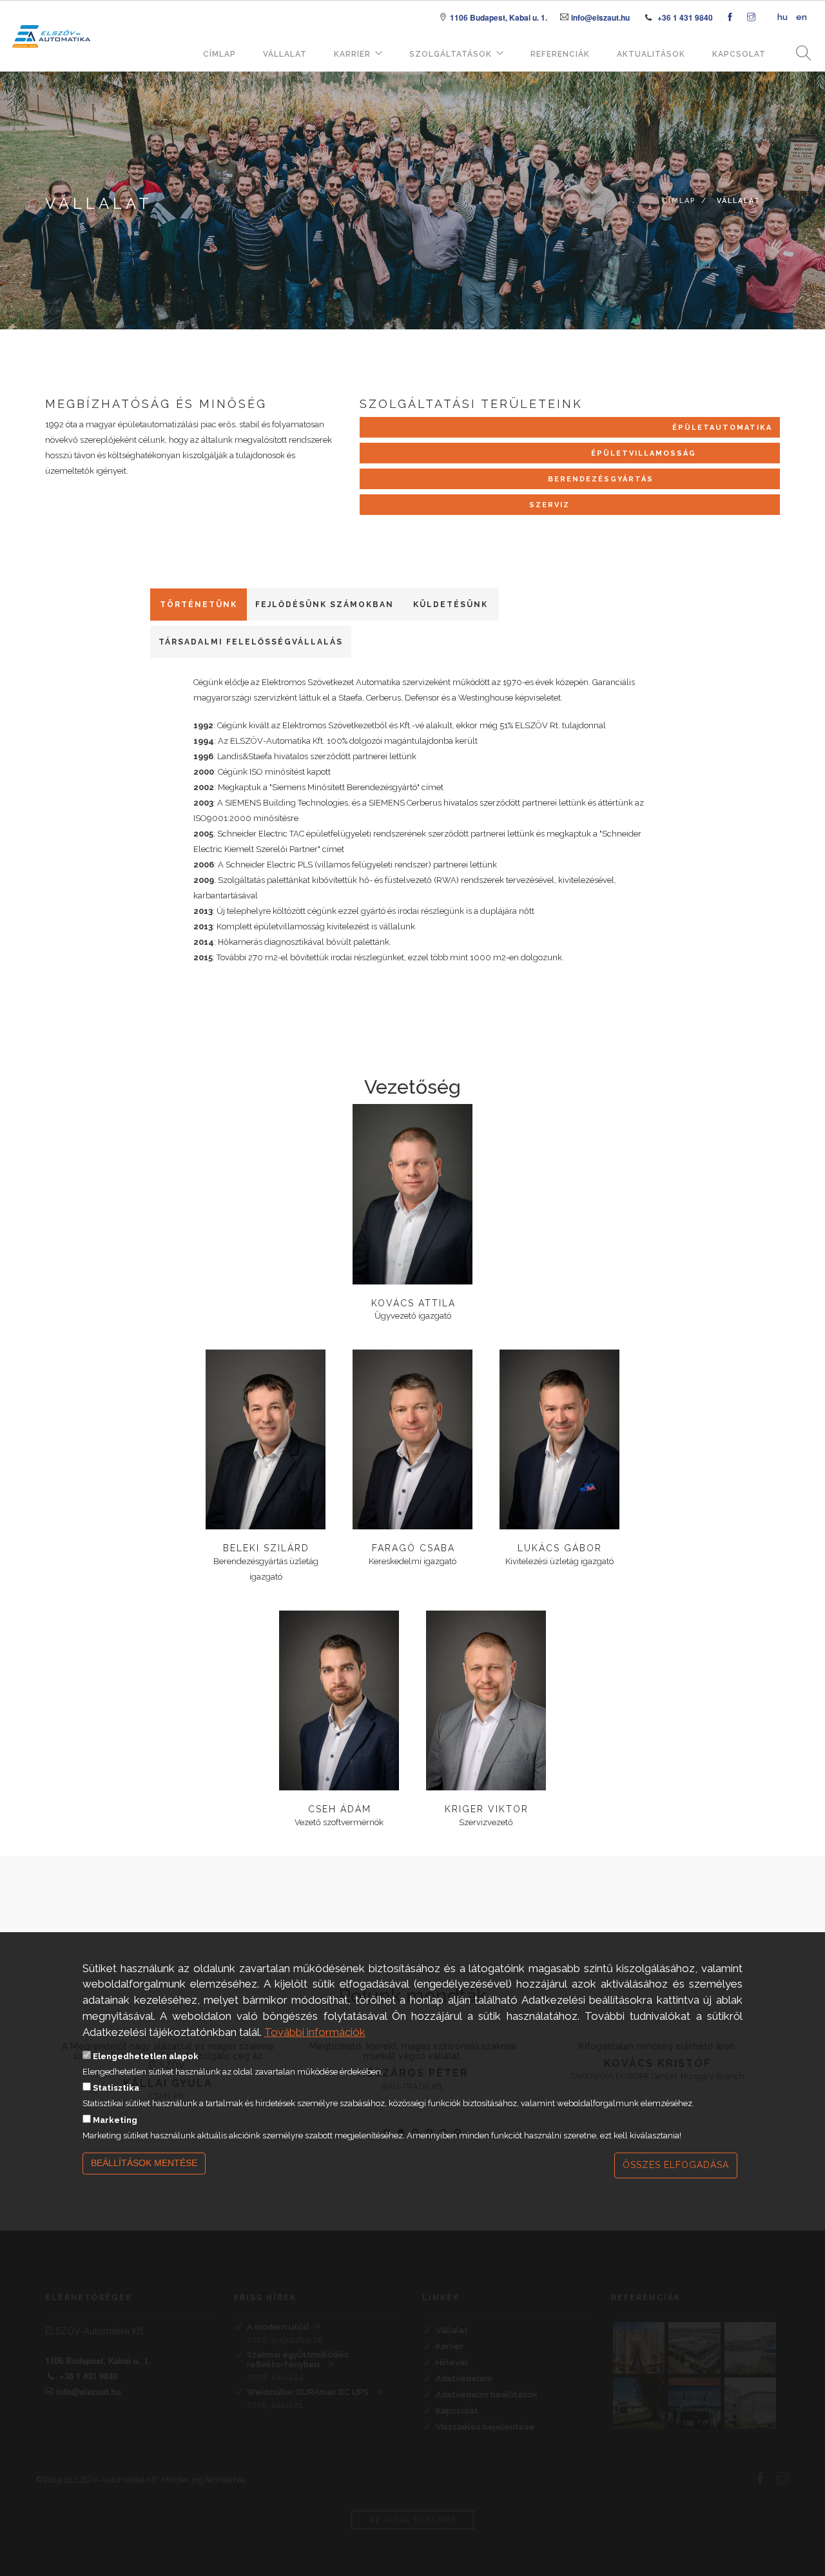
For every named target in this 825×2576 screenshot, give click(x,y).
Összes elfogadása (676, 2165)
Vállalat (285, 54)
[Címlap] (51, 18)
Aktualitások (651, 54)
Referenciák (560, 54)
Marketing (115, 2119)
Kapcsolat (739, 54)
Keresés (799, 54)
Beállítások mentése (144, 2163)
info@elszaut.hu (600, 17)
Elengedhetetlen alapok (146, 2056)
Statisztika (116, 2088)
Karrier (352, 54)
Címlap (219, 54)
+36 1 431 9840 (685, 17)
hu (782, 17)
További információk (315, 2031)
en (801, 17)
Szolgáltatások (451, 54)
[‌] (730, 18)
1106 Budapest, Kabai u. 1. (499, 17)
